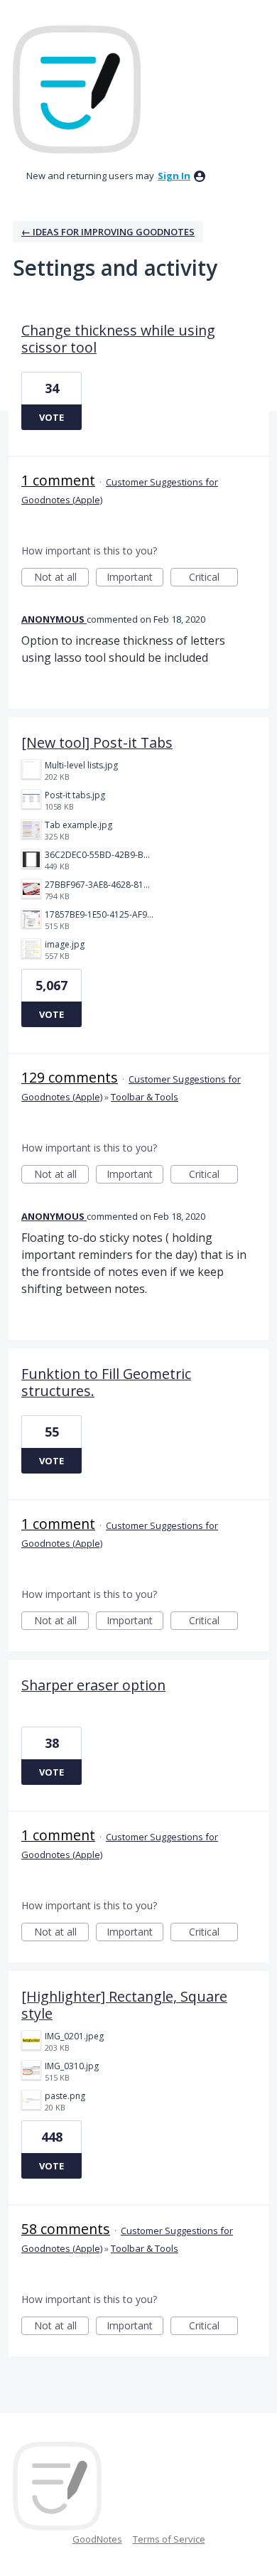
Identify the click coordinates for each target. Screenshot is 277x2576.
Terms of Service (169, 2539)
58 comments (66, 2229)
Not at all (61, 578)
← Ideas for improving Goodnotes (108, 232)
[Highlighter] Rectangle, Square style (124, 2005)
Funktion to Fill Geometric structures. (106, 1382)
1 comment (58, 480)
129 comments (70, 1077)
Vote (51, 417)
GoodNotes (97, 2539)
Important (135, 578)
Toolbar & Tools (145, 1097)
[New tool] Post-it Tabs (97, 742)
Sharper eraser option (93, 1685)
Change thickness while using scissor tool (118, 339)
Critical (213, 578)
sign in (174, 176)
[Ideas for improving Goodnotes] (77, 90)
